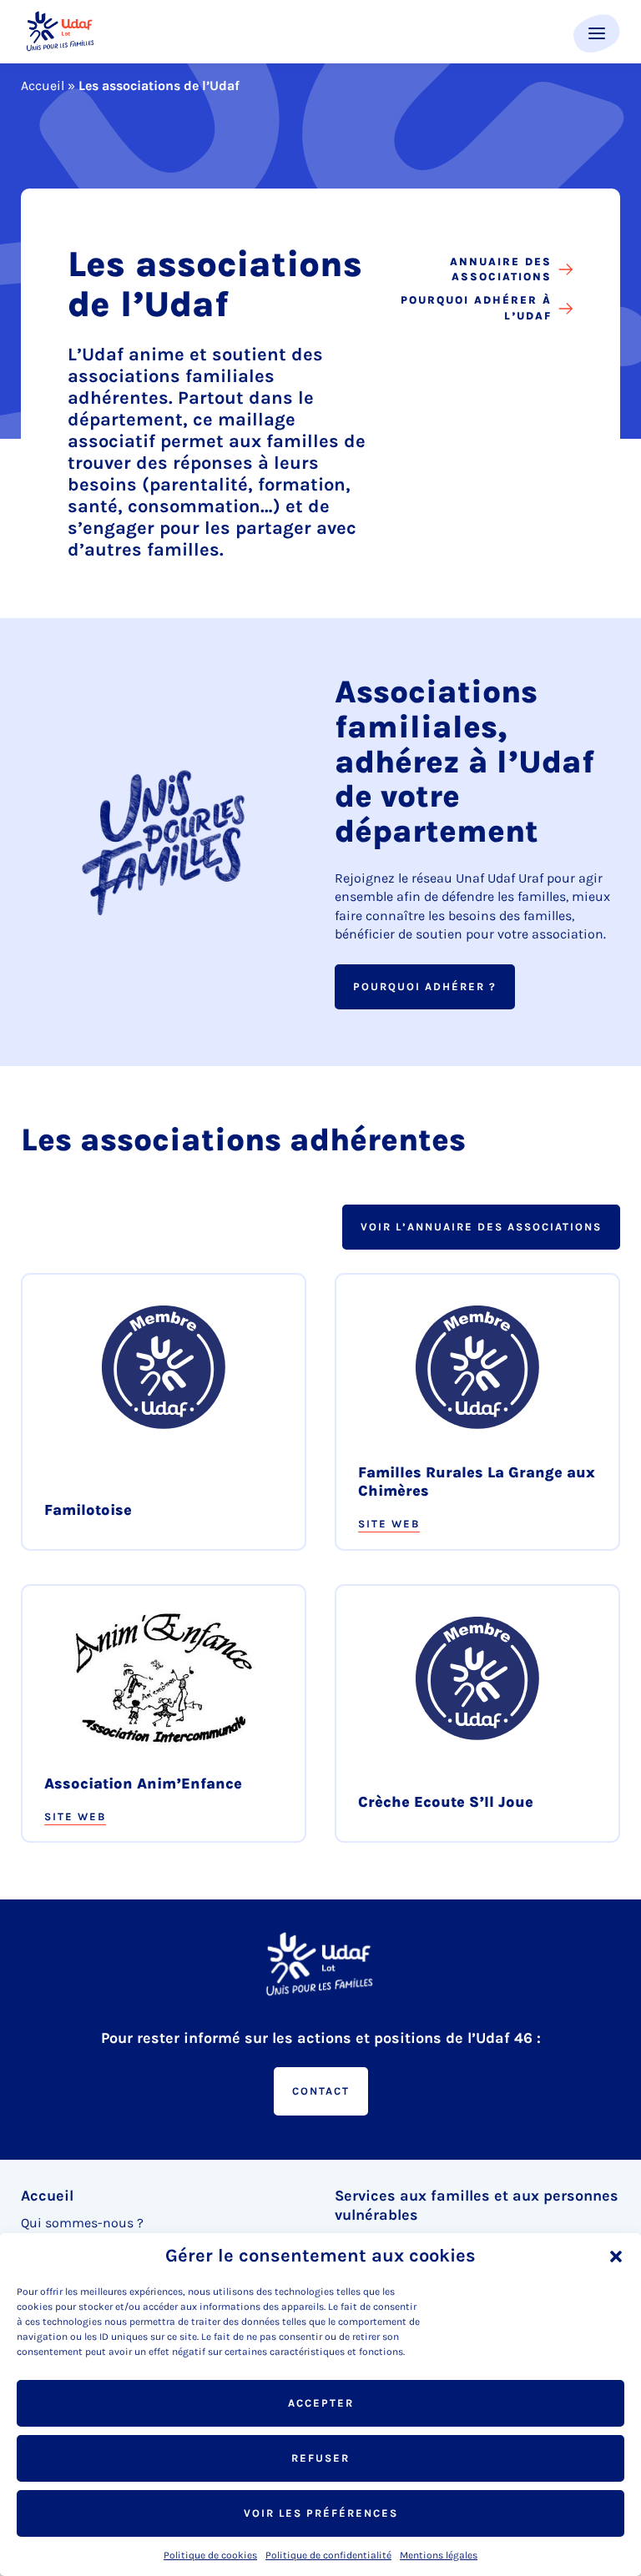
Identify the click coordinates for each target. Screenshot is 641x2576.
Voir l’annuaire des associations (481, 1227)
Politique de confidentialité (328, 2555)
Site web (389, 1524)
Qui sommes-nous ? (82, 2223)
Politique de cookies (210, 2555)
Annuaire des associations (501, 269)
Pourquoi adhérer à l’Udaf (476, 307)
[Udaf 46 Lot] (61, 32)
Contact (321, 2091)
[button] (616, 2257)
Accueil (43, 86)
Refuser (320, 2458)
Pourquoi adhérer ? (425, 986)
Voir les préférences (321, 2513)
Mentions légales (439, 2555)
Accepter (321, 2403)
